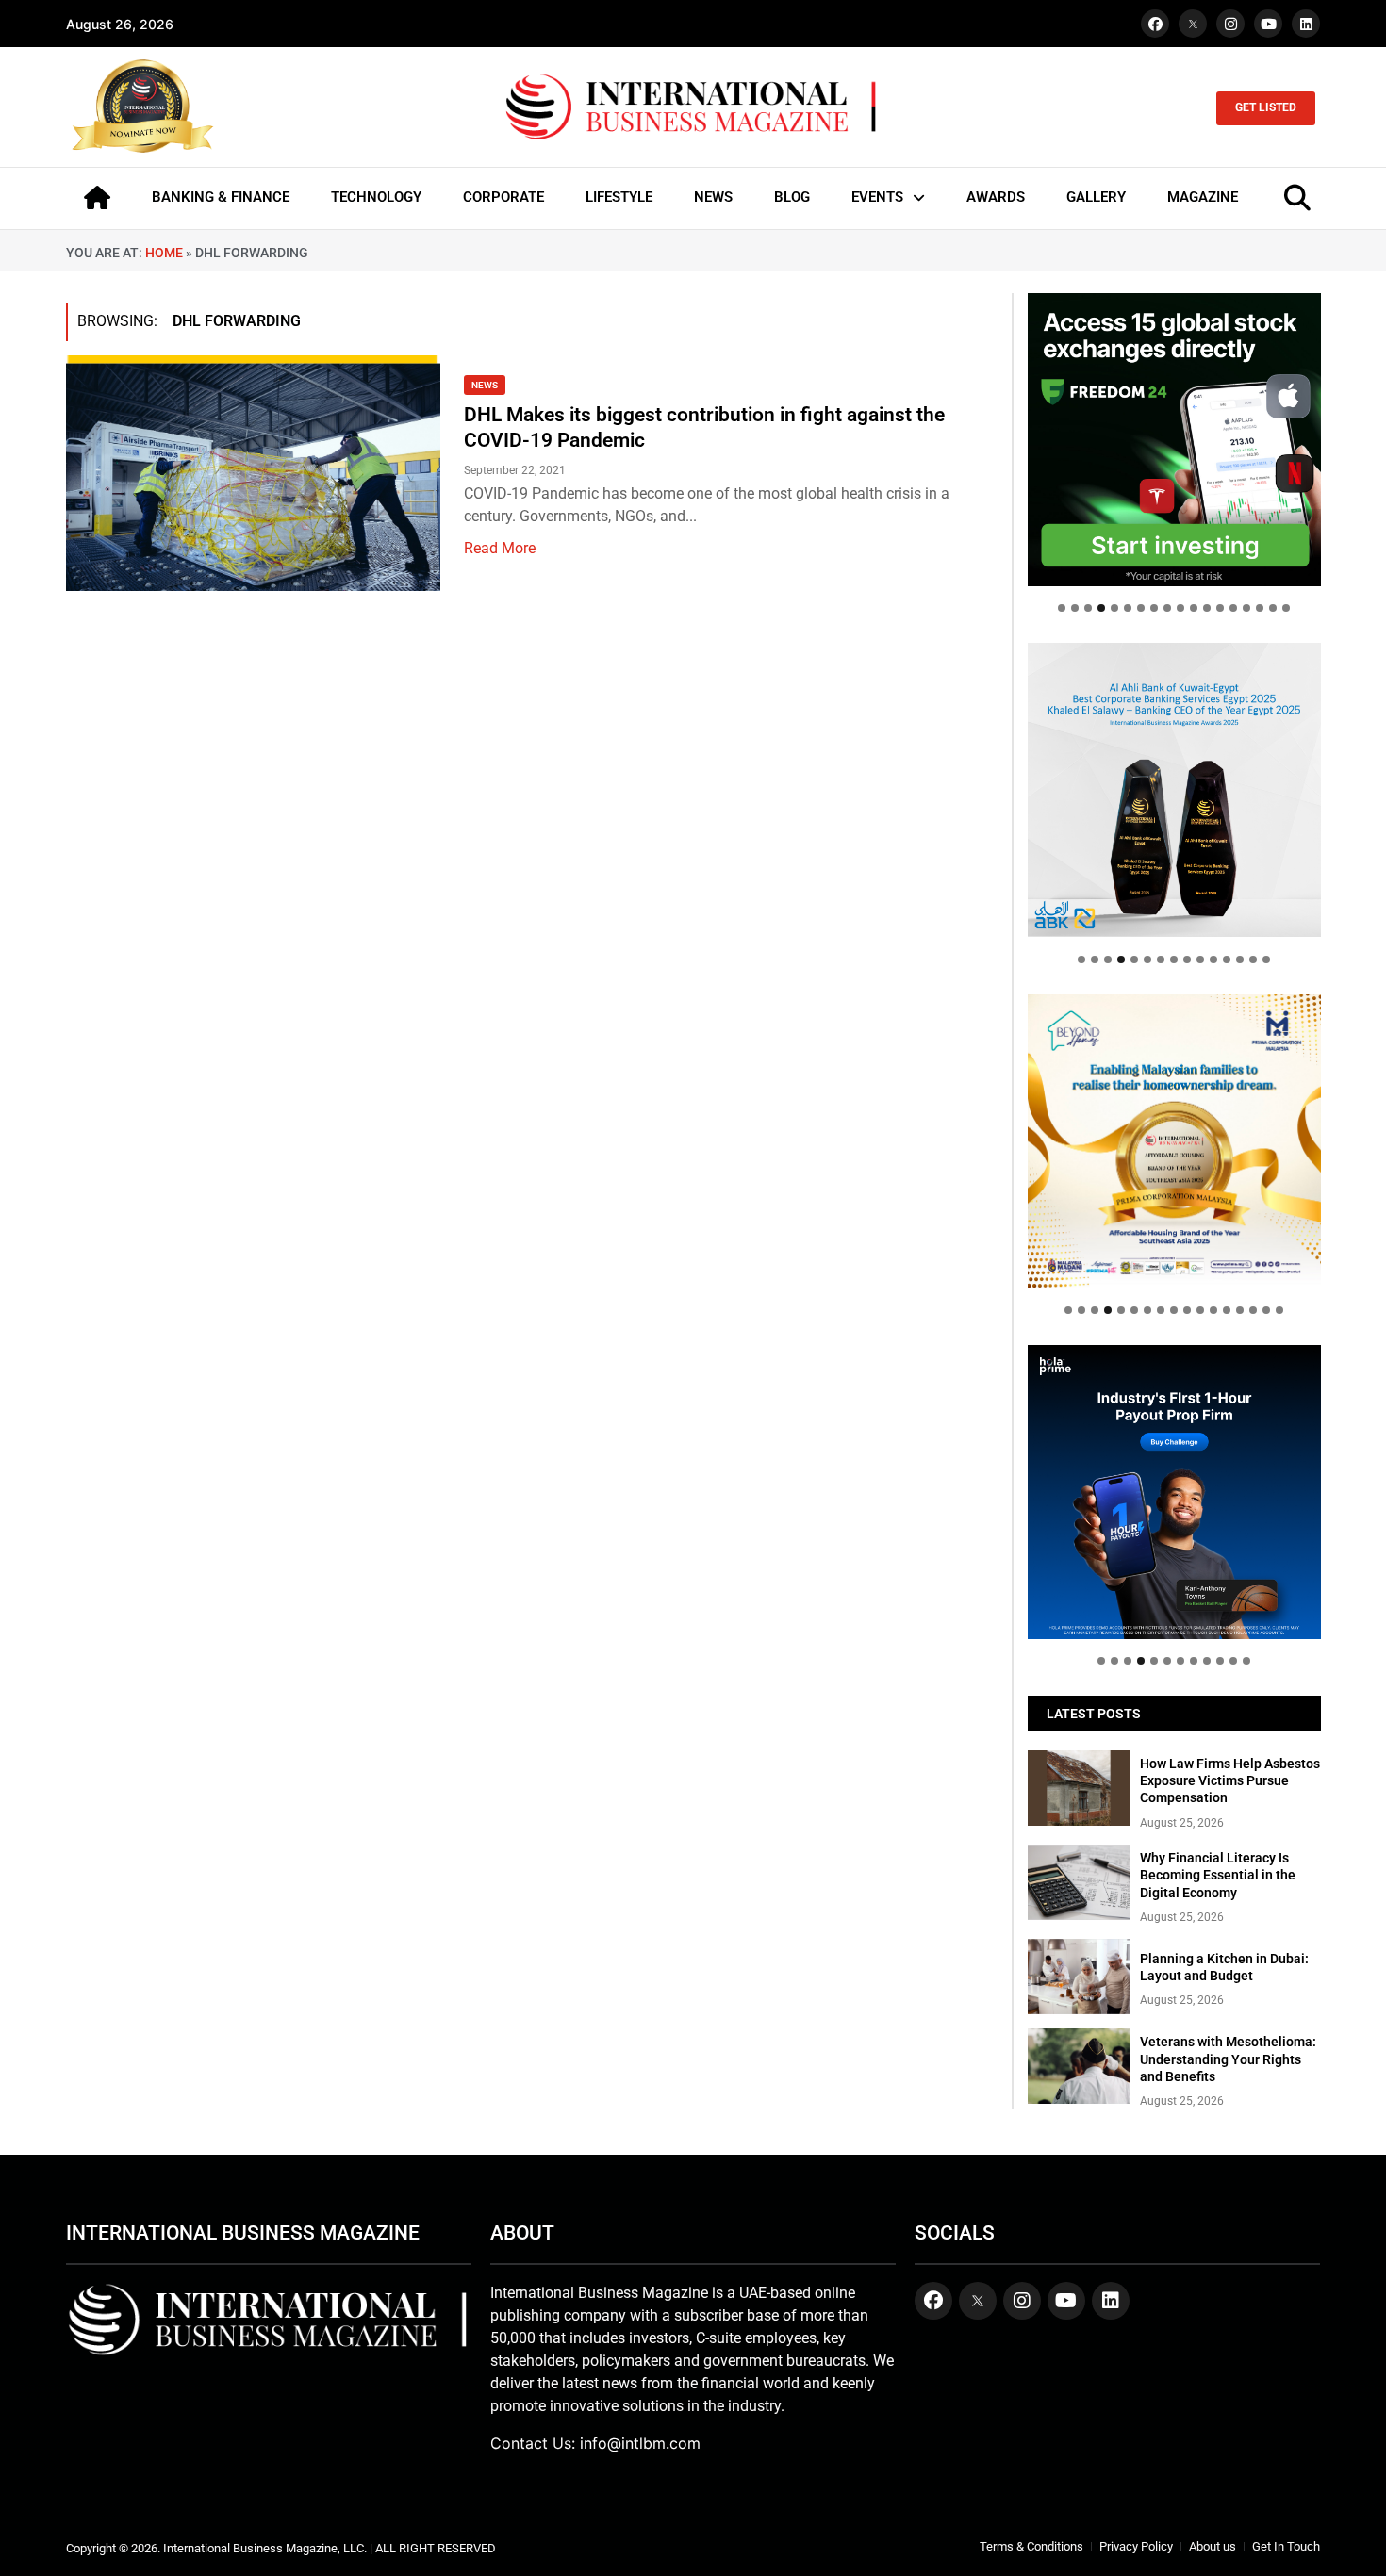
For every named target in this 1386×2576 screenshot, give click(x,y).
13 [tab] (1220, 608)
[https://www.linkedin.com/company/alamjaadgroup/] (1174, 1141)
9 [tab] (1167, 608)
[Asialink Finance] (1174, 1492)
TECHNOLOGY (376, 197)
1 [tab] (1062, 608)
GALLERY (1096, 197)
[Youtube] (1268, 24)
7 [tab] (1141, 608)
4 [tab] (1101, 608)
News (485, 385)
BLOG (792, 197)
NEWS (713, 197)
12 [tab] (1207, 608)
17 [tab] (1273, 608)
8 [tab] (1154, 608)
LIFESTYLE (619, 197)
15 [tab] (1246, 608)
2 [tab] (1075, 608)
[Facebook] (1155, 24)
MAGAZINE (1203, 197)
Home (164, 253)
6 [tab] (1128, 608)
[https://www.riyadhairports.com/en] (1174, 440)
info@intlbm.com (640, 2443)
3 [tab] (1088, 608)
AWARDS (996, 197)
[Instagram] (1230, 24)
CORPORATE (503, 197)
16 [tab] (1260, 608)
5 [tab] (1114, 608)
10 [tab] (1180, 608)
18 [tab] (1286, 608)
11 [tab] (1194, 608)
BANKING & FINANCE (221, 197)
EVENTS (877, 197)
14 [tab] (1233, 608)
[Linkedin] (1306, 24)
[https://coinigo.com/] (1174, 789)
